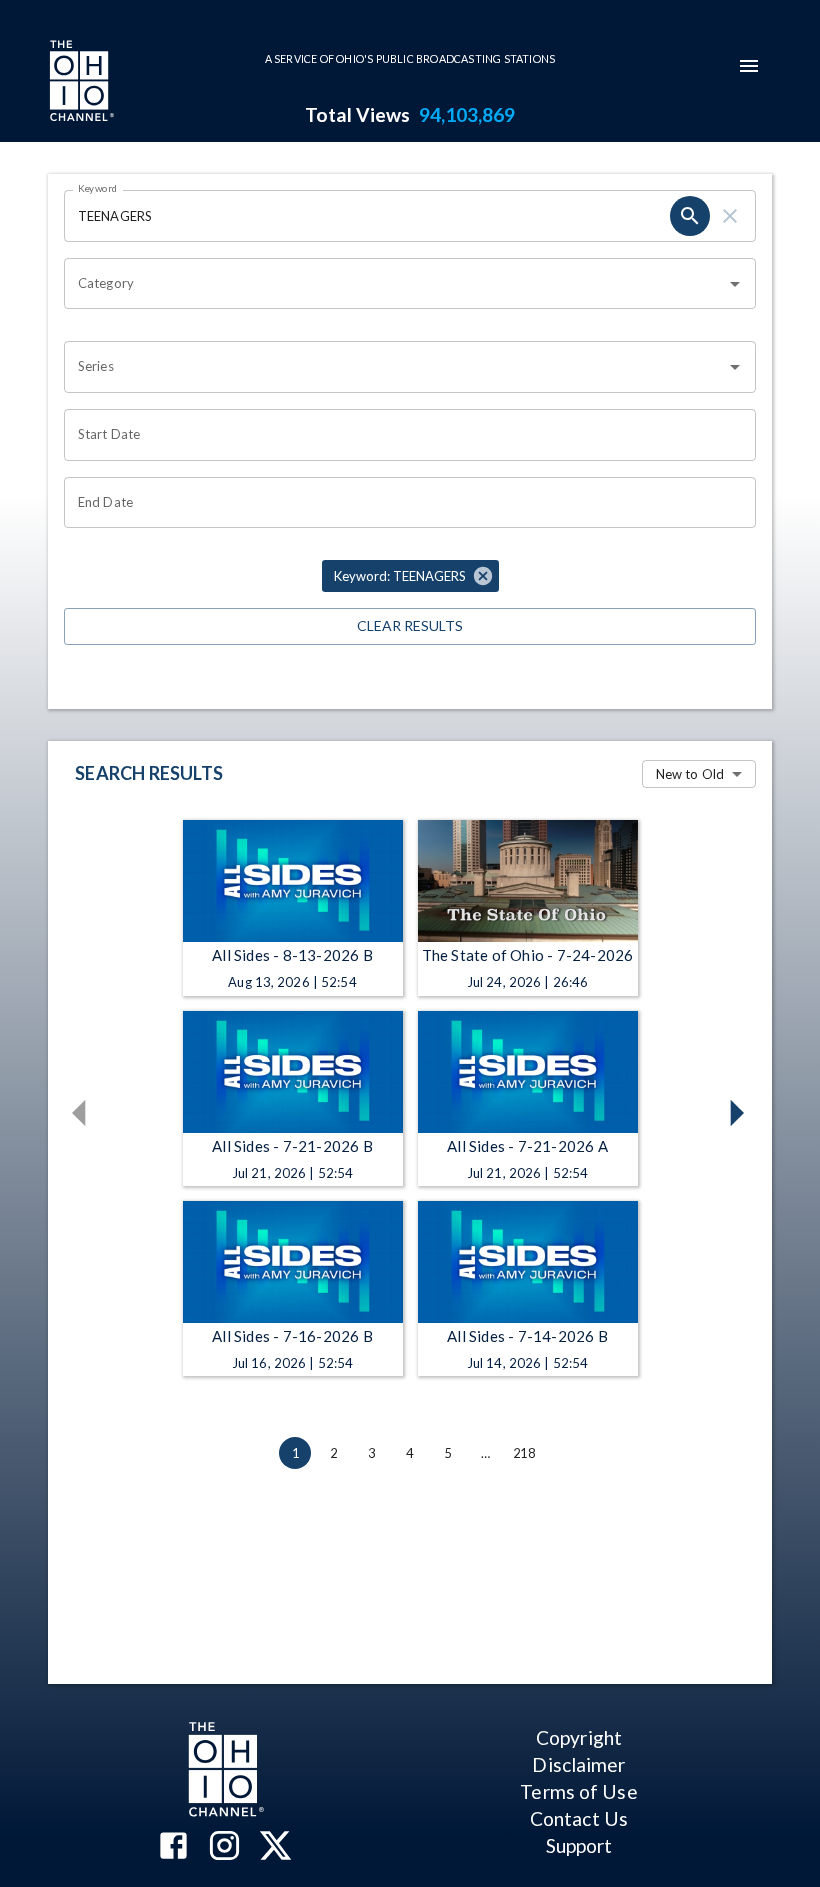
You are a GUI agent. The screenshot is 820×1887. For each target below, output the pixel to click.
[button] (410, 576)
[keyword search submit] (690, 216)
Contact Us (579, 1818)
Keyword (98, 188)
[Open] (735, 284)
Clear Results (410, 625)
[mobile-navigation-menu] (749, 66)
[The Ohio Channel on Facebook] (173, 1847)
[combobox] (395, 284)
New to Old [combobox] (690, 774)
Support (579, 1845)
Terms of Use (578, 1791)
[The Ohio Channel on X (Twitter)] (275, 1847)
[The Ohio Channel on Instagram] (224, 1847)
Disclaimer (578, 1764)
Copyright (579, 1737)
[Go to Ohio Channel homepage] (80, 83)
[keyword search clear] (730, 216)
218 (524, 1453)
